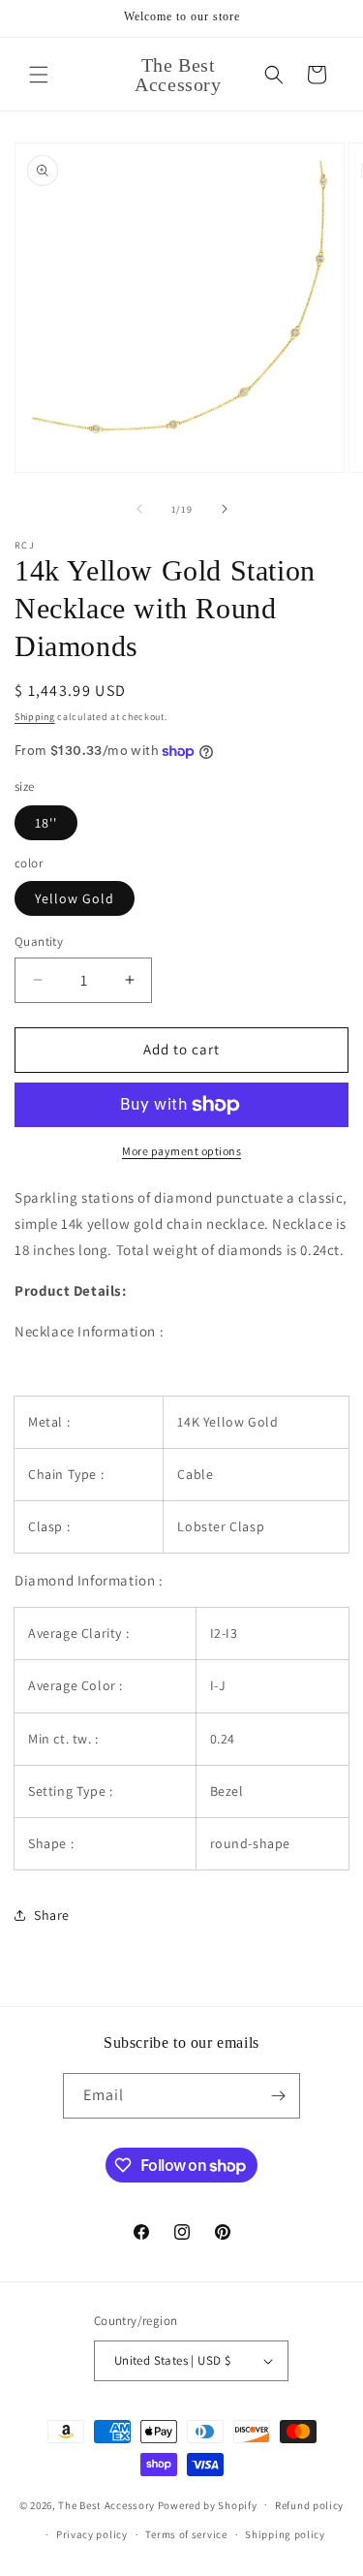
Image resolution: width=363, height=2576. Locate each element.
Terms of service (186, 2534)
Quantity (39, 942)
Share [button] (52, 1915)
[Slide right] (225, 509)
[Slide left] (139, 509)
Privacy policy (92, 2534)
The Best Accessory (106, 2504)
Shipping (35, 717)
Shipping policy (285, 2534)
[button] (39, 75)
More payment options (181, 1151)
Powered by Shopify (208, 2504)
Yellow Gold (75, 898)
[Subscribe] (278, 2096)
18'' (46, 823)
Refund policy (309, 2505)
